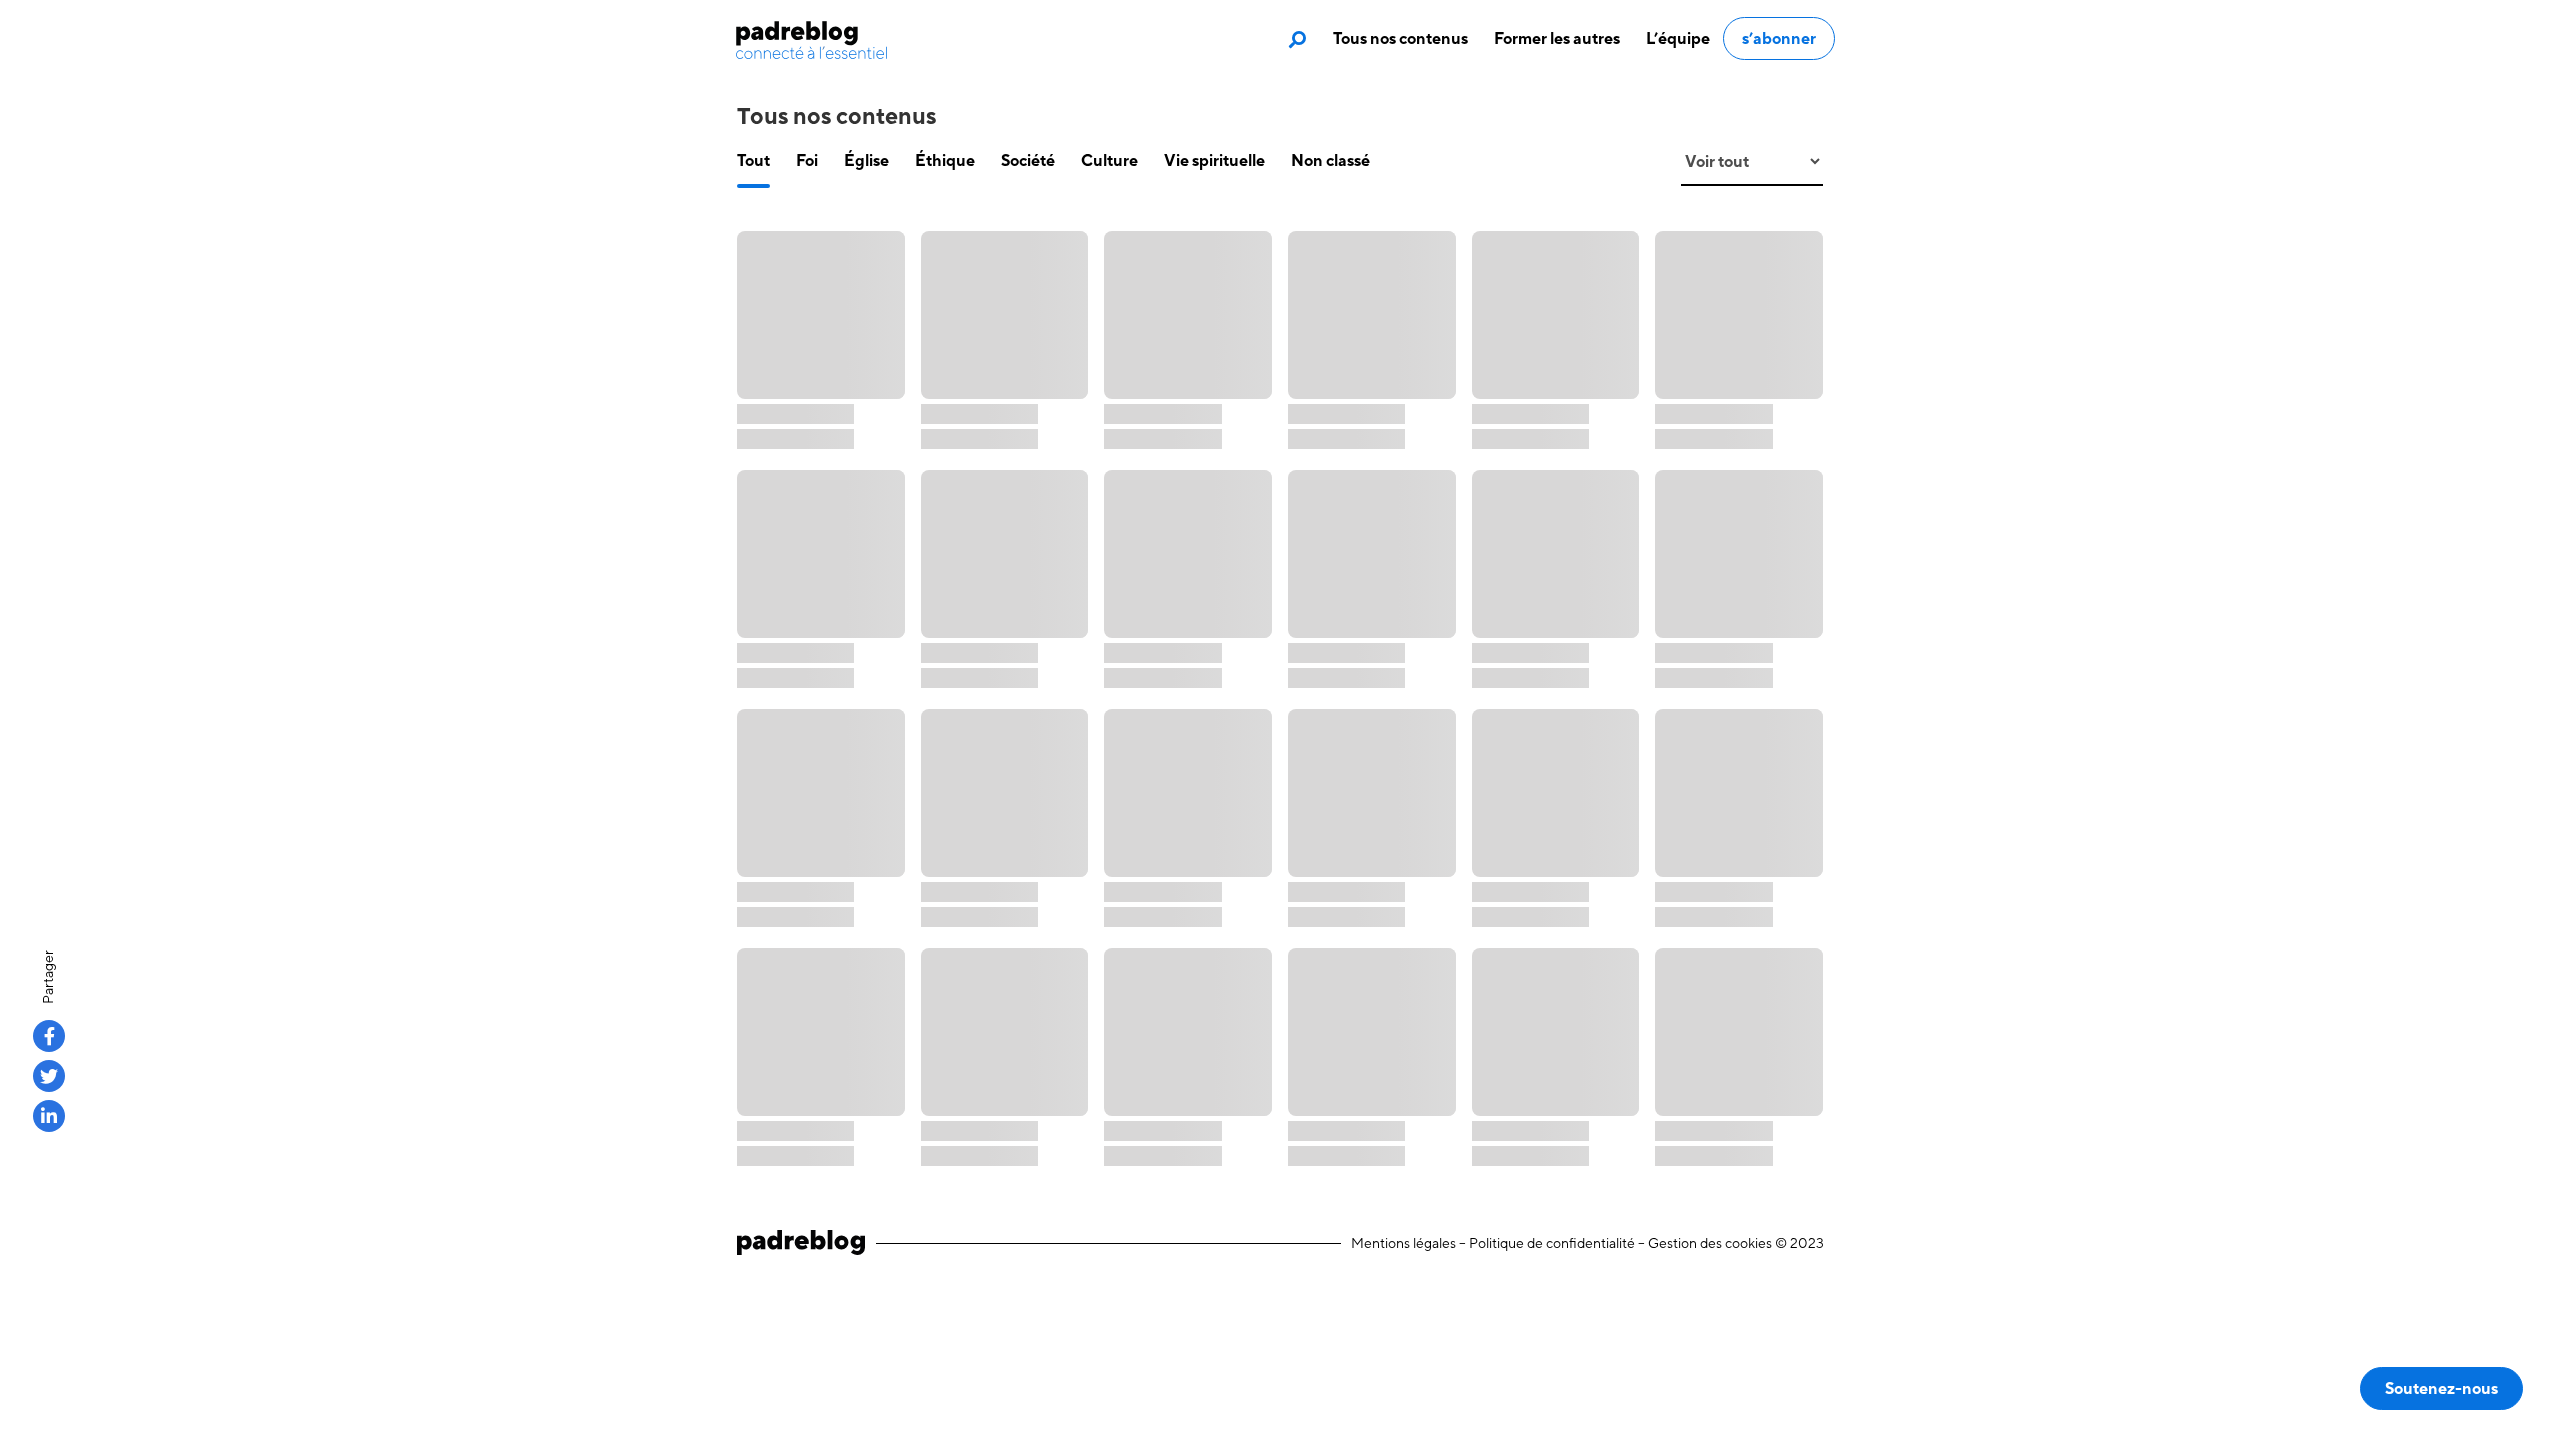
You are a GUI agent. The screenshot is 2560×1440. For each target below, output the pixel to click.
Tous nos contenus (1400, 38)
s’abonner (1779, 38)
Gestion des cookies (1710, 1243)
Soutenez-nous (2441, 1388)
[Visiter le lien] (811, 39)
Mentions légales (1403, 1243)
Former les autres (1557, 38)
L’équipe (1678, 38)
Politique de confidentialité (1552, 1243)
